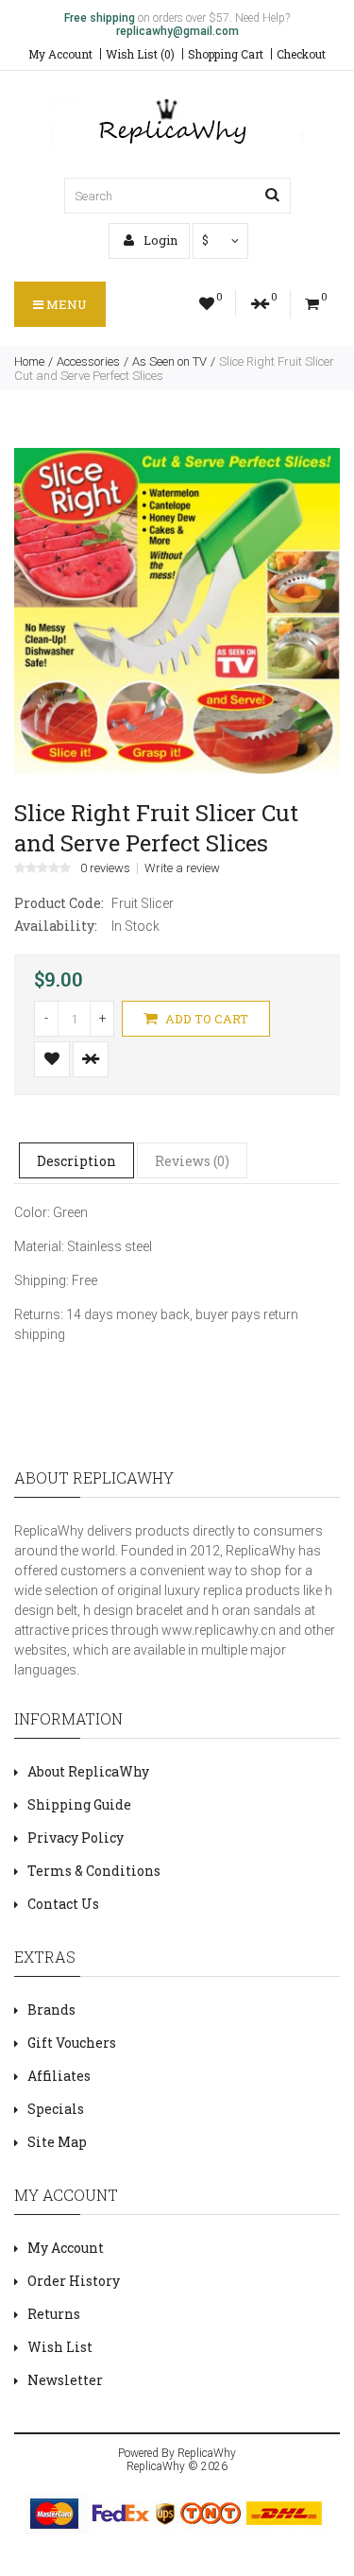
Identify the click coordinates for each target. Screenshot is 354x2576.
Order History (74, 2281)
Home (29, 361)
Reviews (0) (192, 1161)
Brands (51, 2009)
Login (159, 240)
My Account (60, 54)
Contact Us (63, 1904)
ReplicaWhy (207, 2453)
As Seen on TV (169, 361)
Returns (54, 2314)
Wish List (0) (140, 54)
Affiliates (59, 2076)
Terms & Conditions (94, 1871)
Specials (56, 2109)
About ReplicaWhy (88, 1771)
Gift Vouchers (72, 2043)
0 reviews (105, 868)
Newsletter (65, 2380)
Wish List (60, 2347)
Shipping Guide (79, 1804)
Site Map (57, 2142)
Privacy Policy (76, 1838)
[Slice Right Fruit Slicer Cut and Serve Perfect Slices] (177, 769)
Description (76, 1161)
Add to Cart (205, 1019)
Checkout (301, 54)
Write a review (182, 868)
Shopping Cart (226, 54)
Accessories (88, 361)
